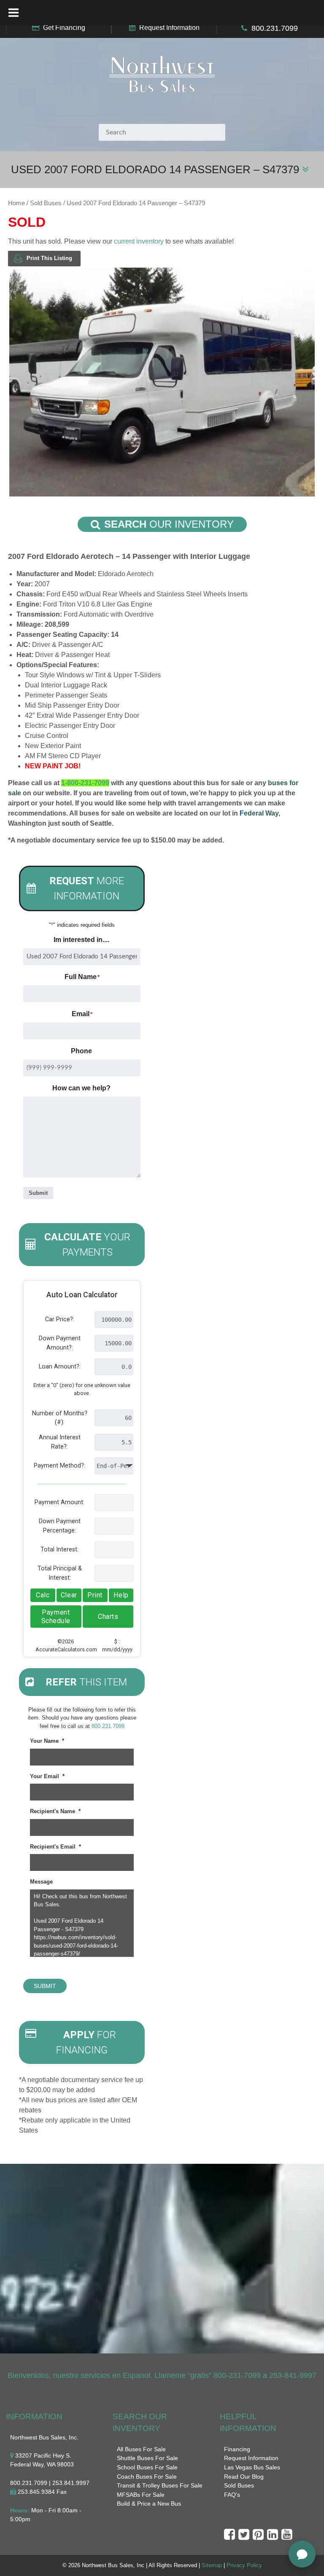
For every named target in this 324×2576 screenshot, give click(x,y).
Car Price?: (60, 1319)
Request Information (169, 28)
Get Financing (64, 28)
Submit (38, 1193)
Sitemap (212, 2565)
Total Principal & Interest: (60, 1573)
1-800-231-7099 (85, 783)
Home (16, 203)
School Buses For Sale (147, 2467)
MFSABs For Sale (141, 2495)
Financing (237, 2449)
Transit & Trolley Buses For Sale (160, 2485)
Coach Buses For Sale (147, 2477)
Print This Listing (49, 258)
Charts (108, 1617)
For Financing (86, 2042)
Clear (69, 1595)
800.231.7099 (275, 28)
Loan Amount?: (60, 1367)
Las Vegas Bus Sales (252, 2467)
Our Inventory (169, 524)
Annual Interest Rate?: (60, 1442)
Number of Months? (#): (60, 1418)
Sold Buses (46, 203)
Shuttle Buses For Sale (147, 2458)
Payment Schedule (56, 1617)
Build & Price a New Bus (149, 2504)
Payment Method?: (59, 1466)
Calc (43, 1595)
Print (95, 1595)
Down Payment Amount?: (60, 1343)
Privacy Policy (244, 2565)
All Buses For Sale (141, 2449)
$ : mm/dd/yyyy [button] (117, 1645)
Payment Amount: (59, 1502)
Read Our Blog (244, 2477)
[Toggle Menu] (13, 13)
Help (121, 1595)
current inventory (139, 241)
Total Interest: (59, 1550)
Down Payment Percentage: (60, 1526)
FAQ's (232, 2495)
